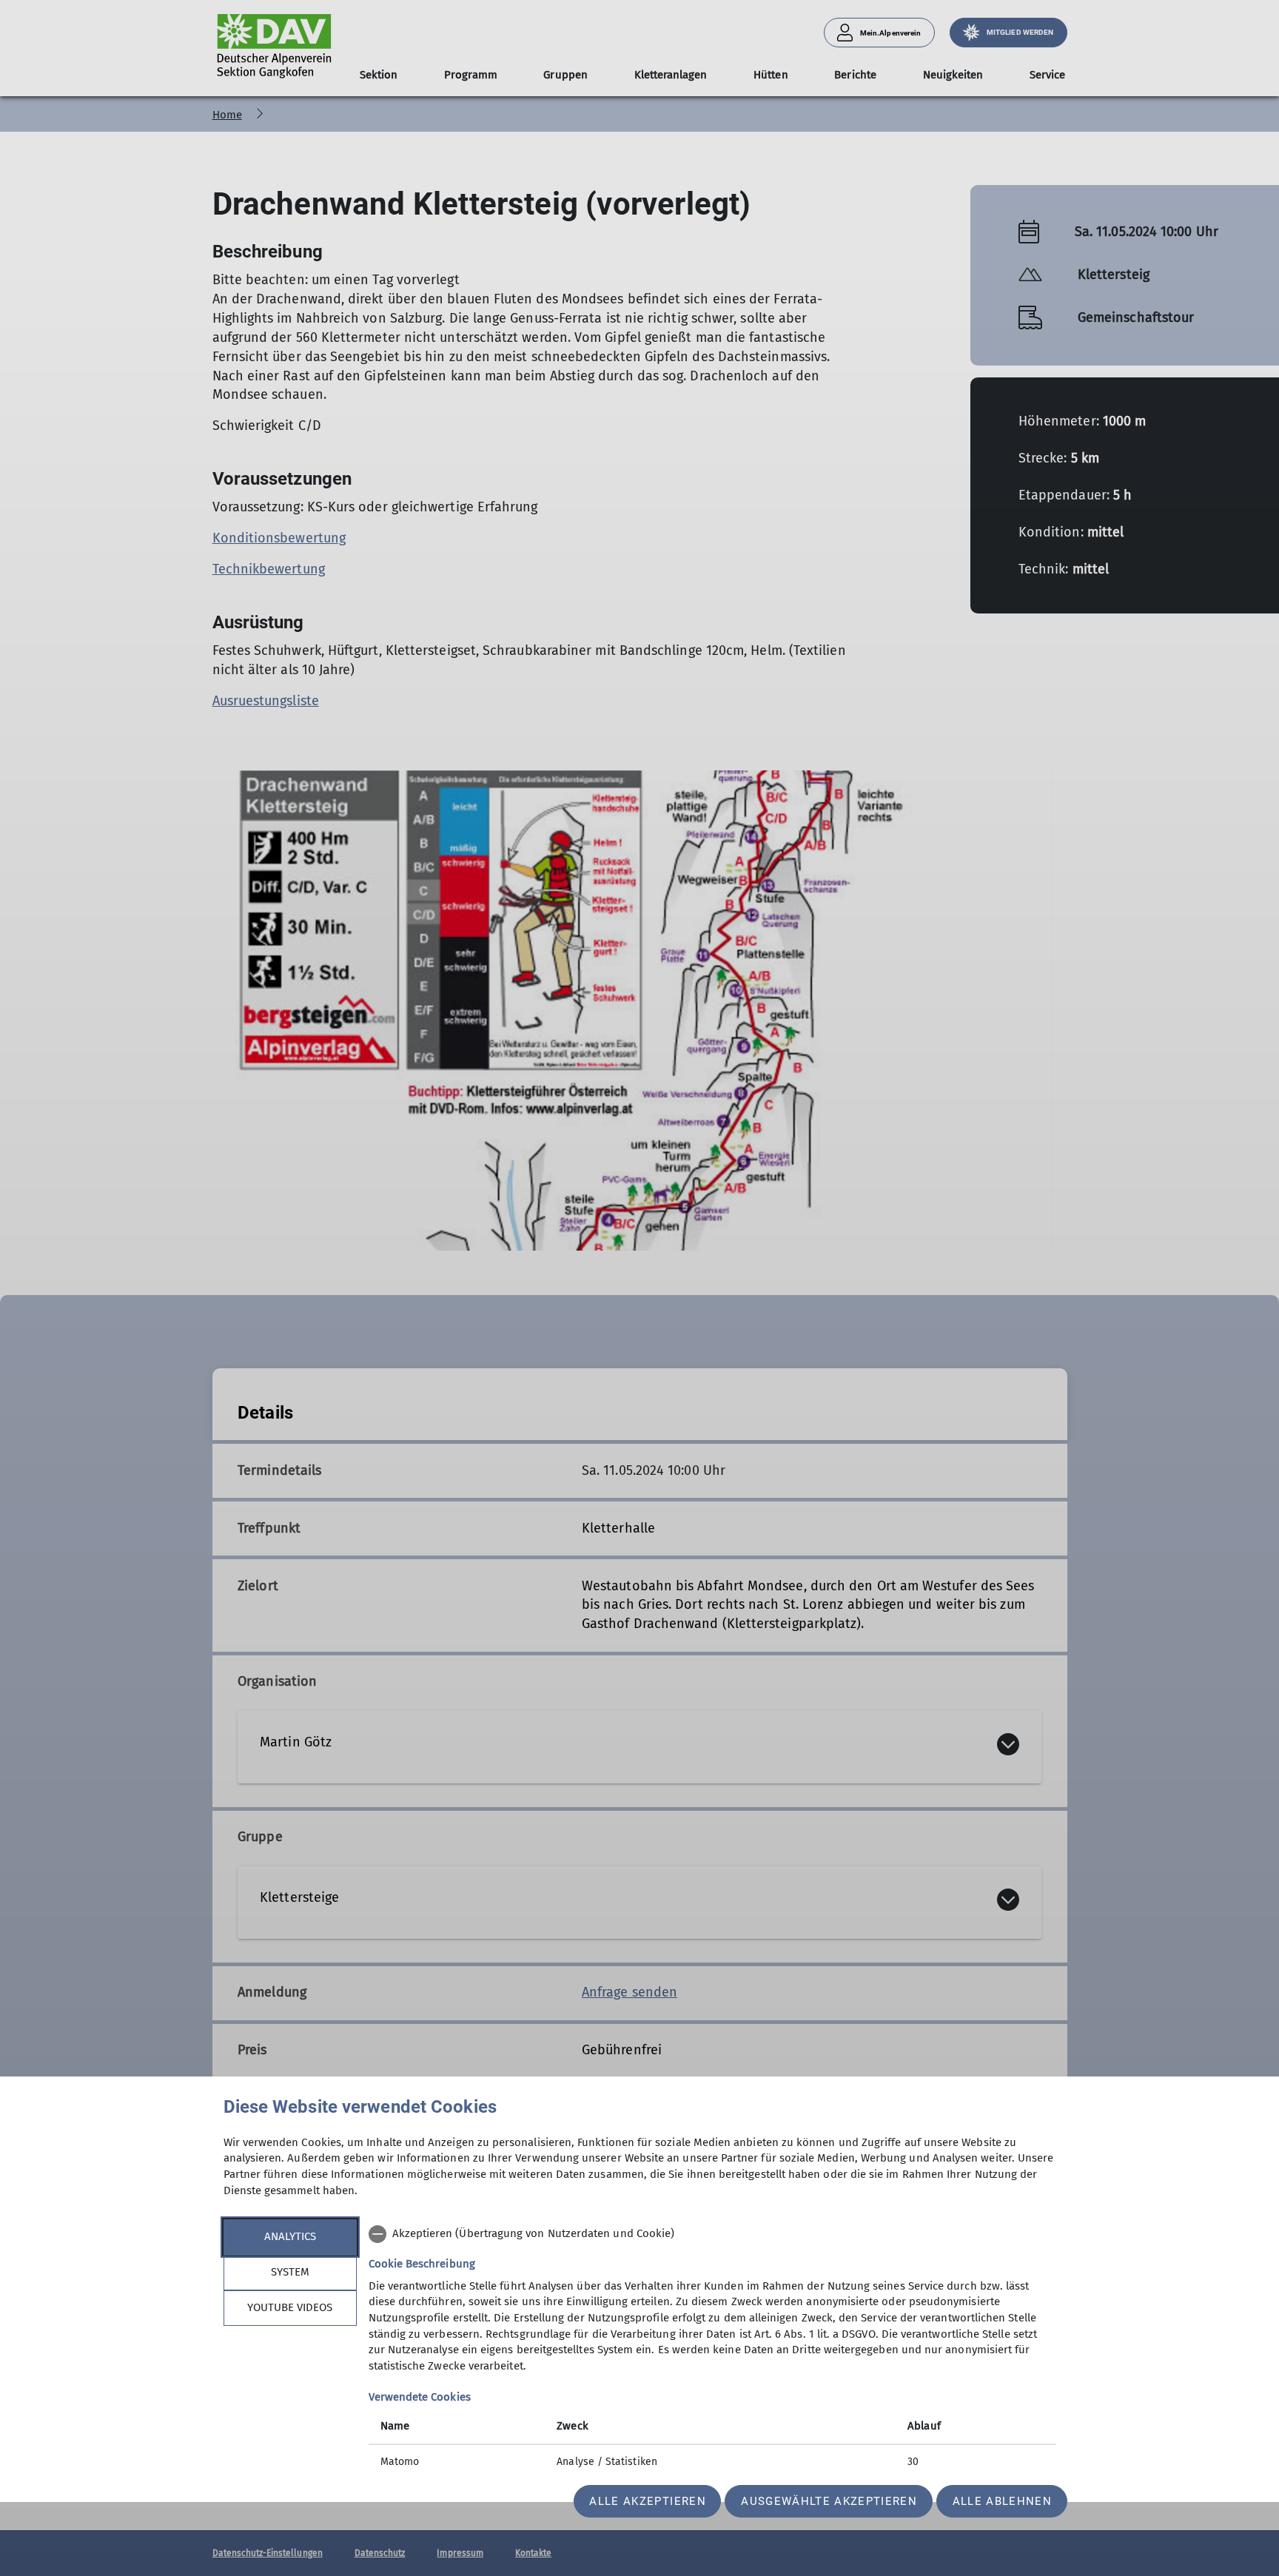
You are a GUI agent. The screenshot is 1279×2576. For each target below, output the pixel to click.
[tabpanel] (712, 2350)
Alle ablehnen (1002, 2501)
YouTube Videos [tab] (290, 2307)
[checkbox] (712, 2234)
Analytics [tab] (290, 2236)
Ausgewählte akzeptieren (829, 2501)
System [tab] (290, 2272)
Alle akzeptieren (647, 2501)
